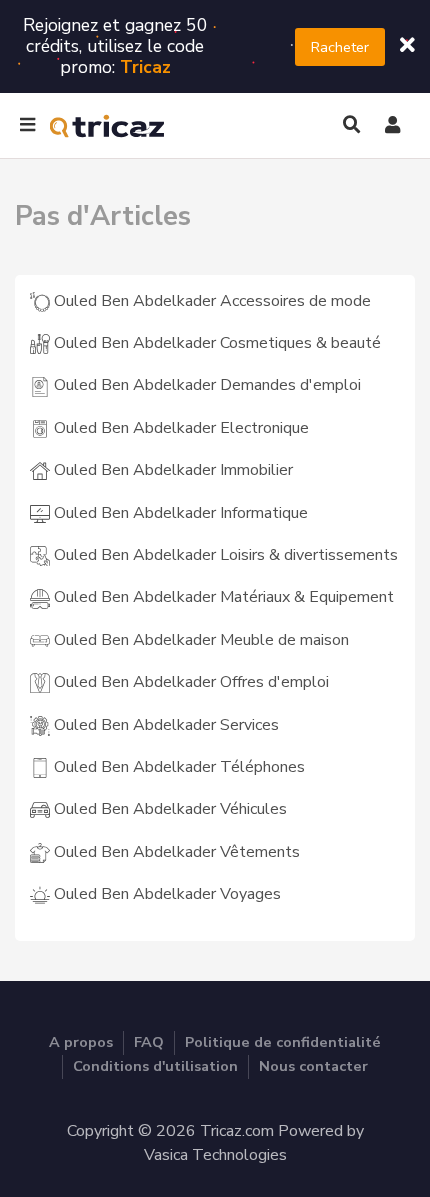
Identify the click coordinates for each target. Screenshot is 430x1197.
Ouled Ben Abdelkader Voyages (165, 894)
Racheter (340, 47)
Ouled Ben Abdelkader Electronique (179, 428)
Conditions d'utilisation (155, 1066)
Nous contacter (313, 1066)
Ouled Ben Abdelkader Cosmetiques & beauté (215, 343)
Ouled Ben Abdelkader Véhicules (168, 809)
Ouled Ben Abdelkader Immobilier (171, 470)
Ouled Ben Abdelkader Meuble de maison (199, 640)
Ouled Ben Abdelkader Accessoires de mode (210, 301)
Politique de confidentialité (283, 1042)
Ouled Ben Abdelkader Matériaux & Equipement (222, 597)
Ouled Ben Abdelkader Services (164, 725)
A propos (81, 1042)
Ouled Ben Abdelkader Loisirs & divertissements (224, 555)
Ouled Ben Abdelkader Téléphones (177, 767)
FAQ (149, 1042)
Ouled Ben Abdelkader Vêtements (175, 852)
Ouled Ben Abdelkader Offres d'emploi (189, 682)
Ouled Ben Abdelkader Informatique (179, 513)
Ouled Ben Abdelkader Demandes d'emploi (205, 385)
